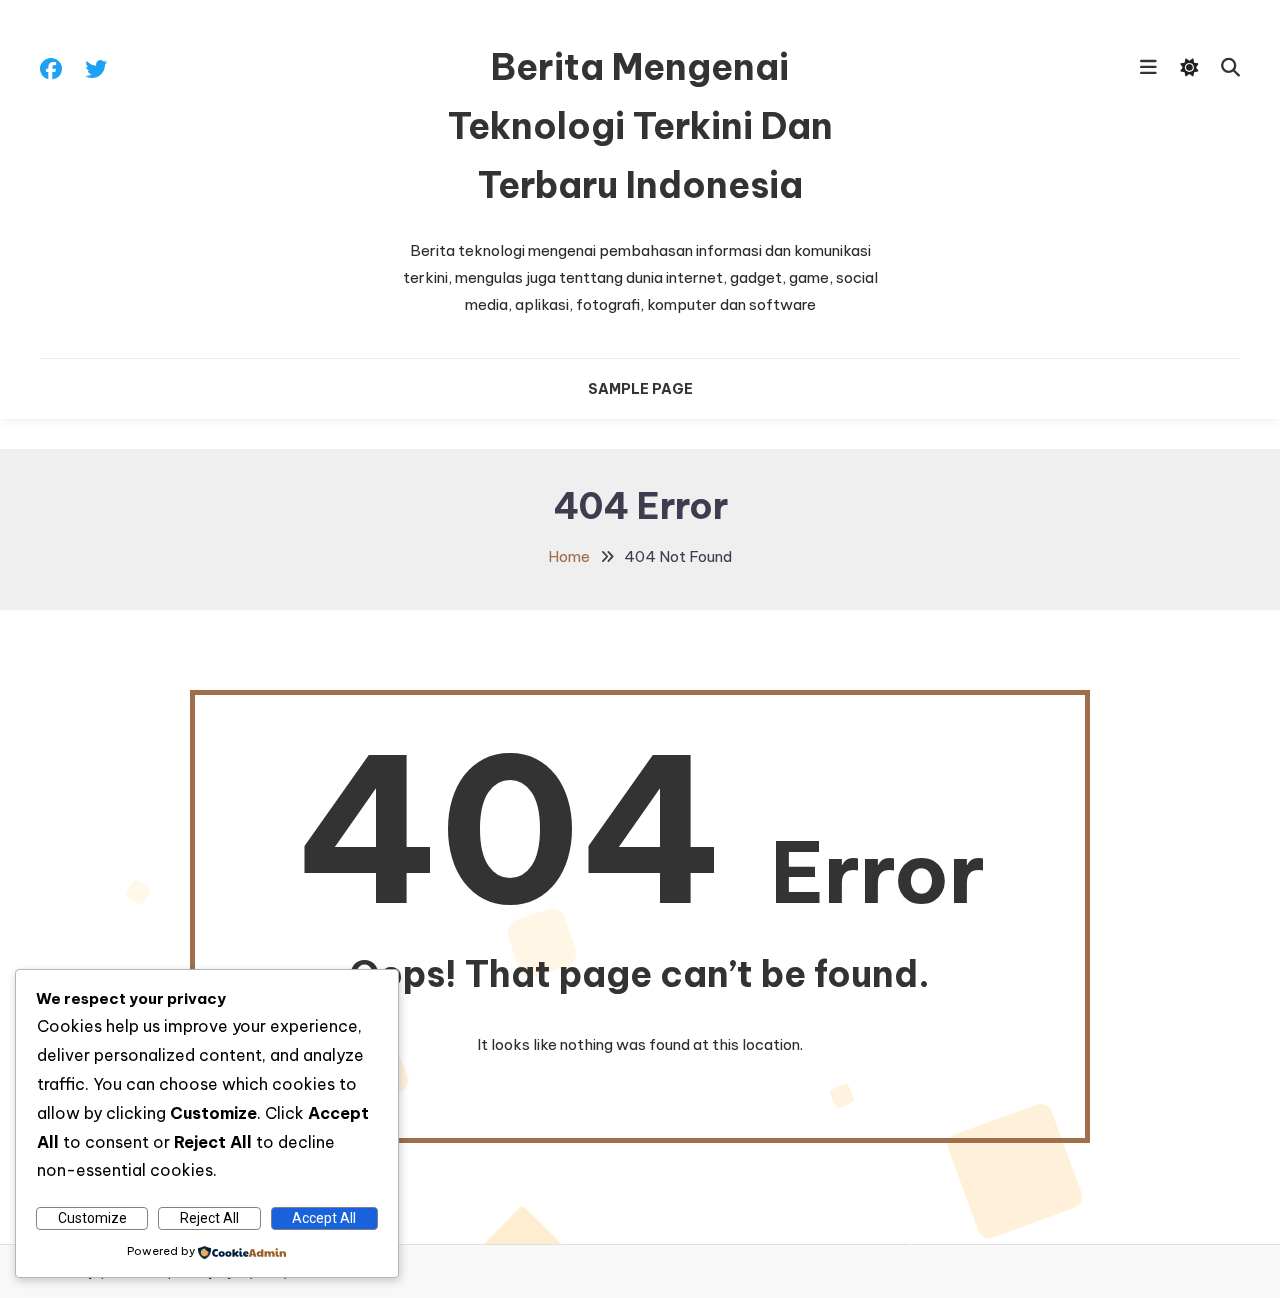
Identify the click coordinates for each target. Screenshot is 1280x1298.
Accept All (324, 1218)
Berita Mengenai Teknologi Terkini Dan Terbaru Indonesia (640, 126)
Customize (92, 1218)
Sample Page (640, 389)
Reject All (209, 1218)
